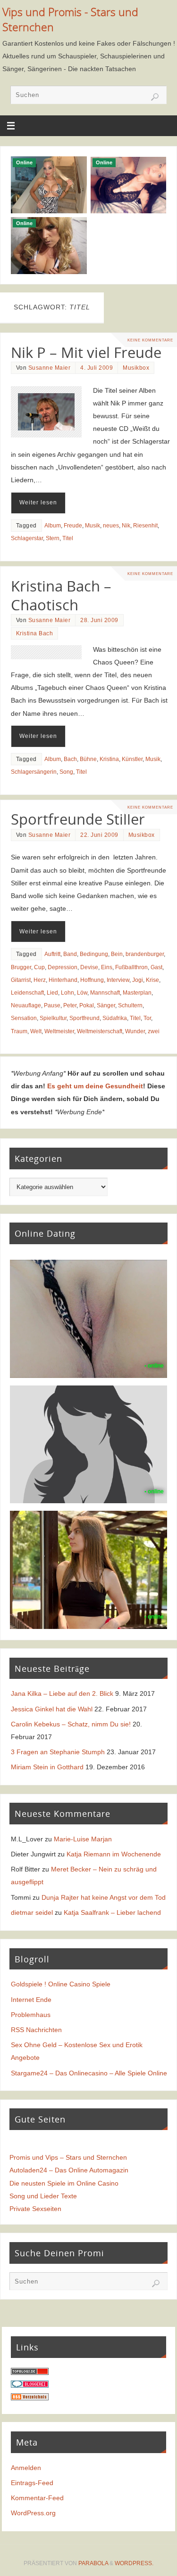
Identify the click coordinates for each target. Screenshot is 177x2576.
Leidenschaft (27, 993)
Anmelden (26, 2468)
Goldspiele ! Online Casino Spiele (61, 1984)
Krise (152, 980)
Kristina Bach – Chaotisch (61, 595)
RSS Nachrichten (36, 2030)
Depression (63, 967)
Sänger (106, 1005)
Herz (40, 980)
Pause (52, 1005)
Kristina (109, 759)
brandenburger (145, 954)
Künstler (132, 759)
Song (66, 772)
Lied (52, 993)
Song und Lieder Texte (43, 2196)
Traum (19, 1031)
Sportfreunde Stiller (78, 819)
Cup (39, 967)
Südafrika (115, 1018)
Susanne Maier (50, 368)
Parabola (93, 2563)
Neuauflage (26, 1005)
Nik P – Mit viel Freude (86, 352)
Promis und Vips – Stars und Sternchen (68, 2157)
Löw (82, 993)
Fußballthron (131, 967)
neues (111, 526)
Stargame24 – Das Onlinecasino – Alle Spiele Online (89, 2073)
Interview (118, 980)
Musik (93, 526)
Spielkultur (53, 1018)
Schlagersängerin (34, 772)
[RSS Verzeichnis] (30, 2398)
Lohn (67, 993)
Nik (126, 526)
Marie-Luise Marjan (83, 1839)
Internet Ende (31, 2000)
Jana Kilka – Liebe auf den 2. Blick (62, 1693)
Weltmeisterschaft (100, 1031)
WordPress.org (33, 2513)
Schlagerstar (27, 538)
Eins (107, 967)
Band (70, 954)
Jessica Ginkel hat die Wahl (52, 1709)
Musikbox (136, 368)
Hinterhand (63, 980)
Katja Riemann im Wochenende (114, 1854)
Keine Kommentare (150, 340)
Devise (89, 967)
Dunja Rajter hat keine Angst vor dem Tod (104, 1897)
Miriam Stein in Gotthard (47, 1767)
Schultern (130, 1005)
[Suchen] (155, 97)
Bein (117, 954)
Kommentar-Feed (37, 2498)
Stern (53, 538)
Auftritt (52, 954)
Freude (73, 526)
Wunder (135, 1031)
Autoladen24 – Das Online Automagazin (69, 2170)
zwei (154, 1031)
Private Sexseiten (35, 2209)
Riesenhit (145, 526)
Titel (68, 538)
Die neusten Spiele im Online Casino (64, 2183)
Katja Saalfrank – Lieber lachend (112, 1912)
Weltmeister (59, 1031)
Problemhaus (31, 2015)
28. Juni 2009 (99, 620)
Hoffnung (92, 980)
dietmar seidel (32, 1912)
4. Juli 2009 (97, 368)
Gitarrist (21, 980)
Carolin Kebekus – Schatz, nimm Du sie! (71, 1724)
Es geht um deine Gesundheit (95, 1086)
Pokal (87, 1005)
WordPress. (134, 2563)
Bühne (88, 759)
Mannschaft (105, 993)
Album (53, 526)
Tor (147, 1018)
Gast (156, 967)
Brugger (21, 967)
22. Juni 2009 (99, 835)
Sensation (24, 1018)
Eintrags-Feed (32, 2483)
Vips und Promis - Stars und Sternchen (70, 20)
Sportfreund (84, 1018)
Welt (36, 1031)
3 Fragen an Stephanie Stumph (58, 1752)
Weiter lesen (38, 502)
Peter (70, 1005)
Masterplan (137, 993)
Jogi (138, 980)
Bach (70, 759)
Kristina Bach (35, 633)
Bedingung (94, 954)
